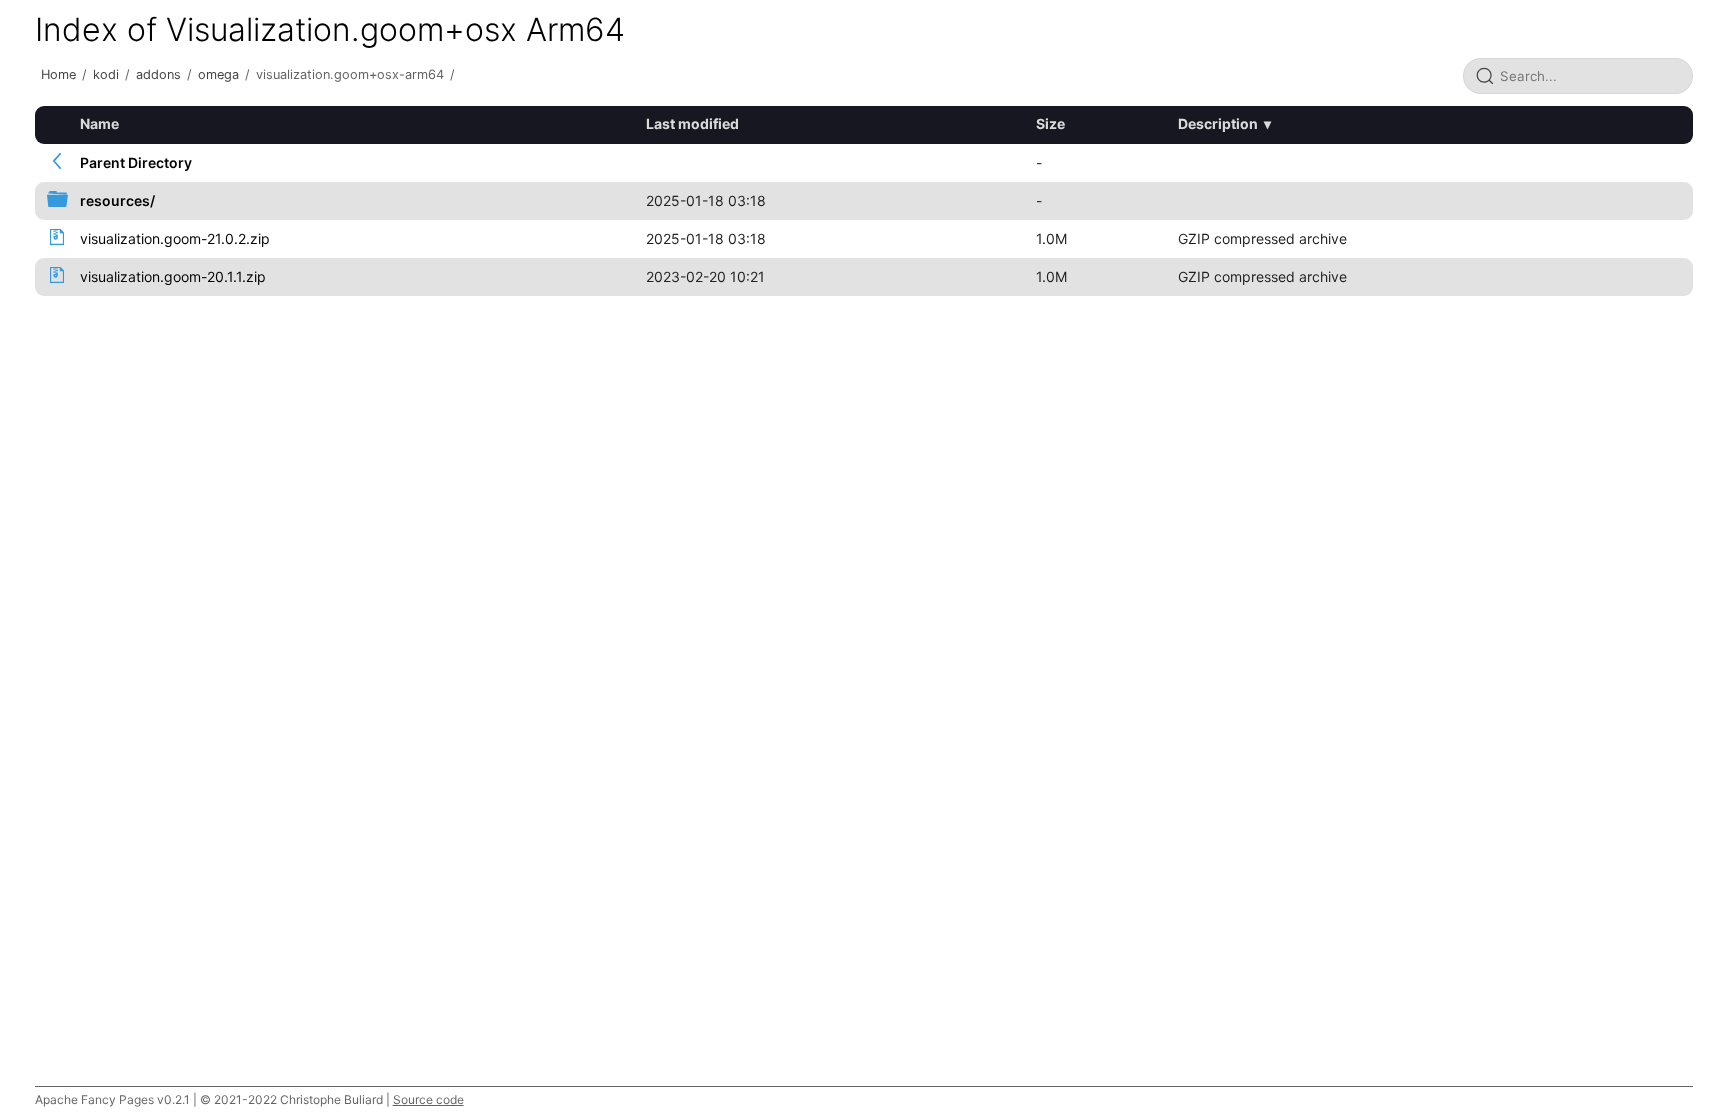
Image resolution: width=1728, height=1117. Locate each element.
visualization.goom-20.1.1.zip (173, 276)
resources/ (117, 200)
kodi (106, 74)
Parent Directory (136, 162)
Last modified (692, 123)
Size (1050, 123)
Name (99, 123)
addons (158, 74)
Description (1218, 123)
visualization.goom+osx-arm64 (350, 74)
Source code (428, 1099)
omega (218, 74)
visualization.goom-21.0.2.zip (175, 238)
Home (58, 74)
